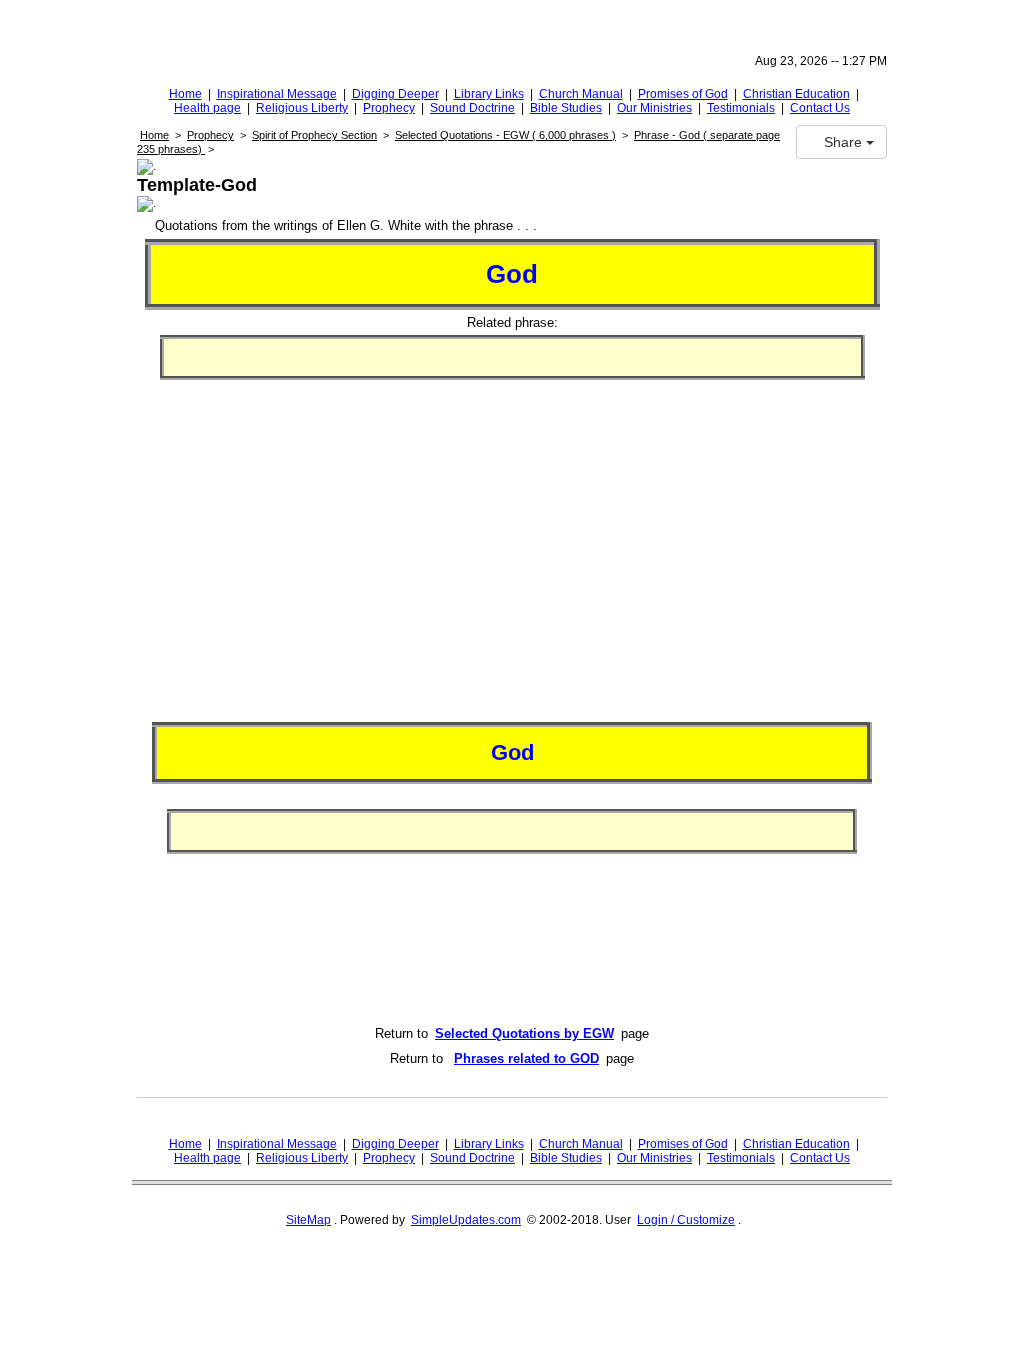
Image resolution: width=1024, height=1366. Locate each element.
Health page (207, 108)
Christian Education (796, 94)
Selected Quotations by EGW (524, 1033)
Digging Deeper (395, 94)
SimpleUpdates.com (466, 1220)
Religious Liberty (302, 108)
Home (185, 94)
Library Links (489, 94)
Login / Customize (686, 1220)
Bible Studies (566, 108)
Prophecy (389, 108)
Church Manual (581, 94)
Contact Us (820, 108)
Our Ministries (654, 108)
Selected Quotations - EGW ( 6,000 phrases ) (505, 135)
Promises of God (683, 94)
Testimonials (741, 108)
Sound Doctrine (472, 108)
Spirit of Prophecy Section (314, 135)
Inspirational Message (277, 94)
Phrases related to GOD (526, 1058)
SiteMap (308, 1220)
